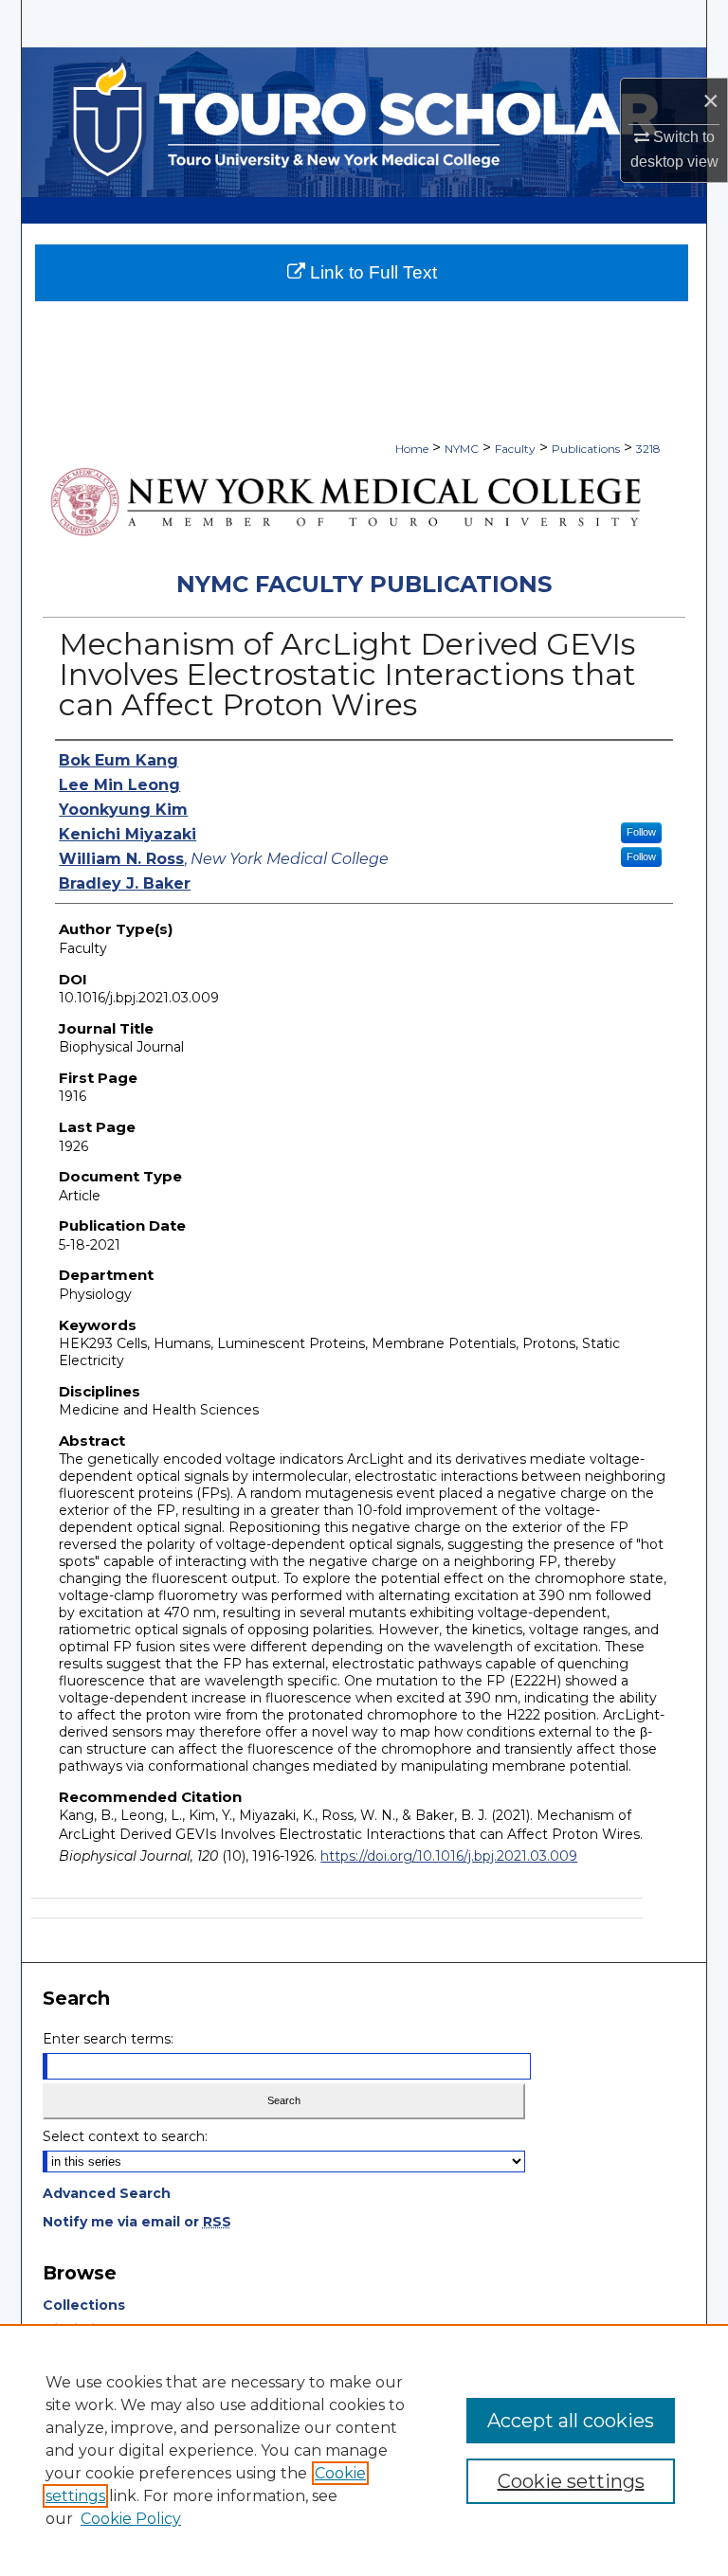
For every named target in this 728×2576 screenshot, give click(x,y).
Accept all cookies (571, 2421)
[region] (364, 2450)
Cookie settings (571, 2481)
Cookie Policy (131, 2519)
